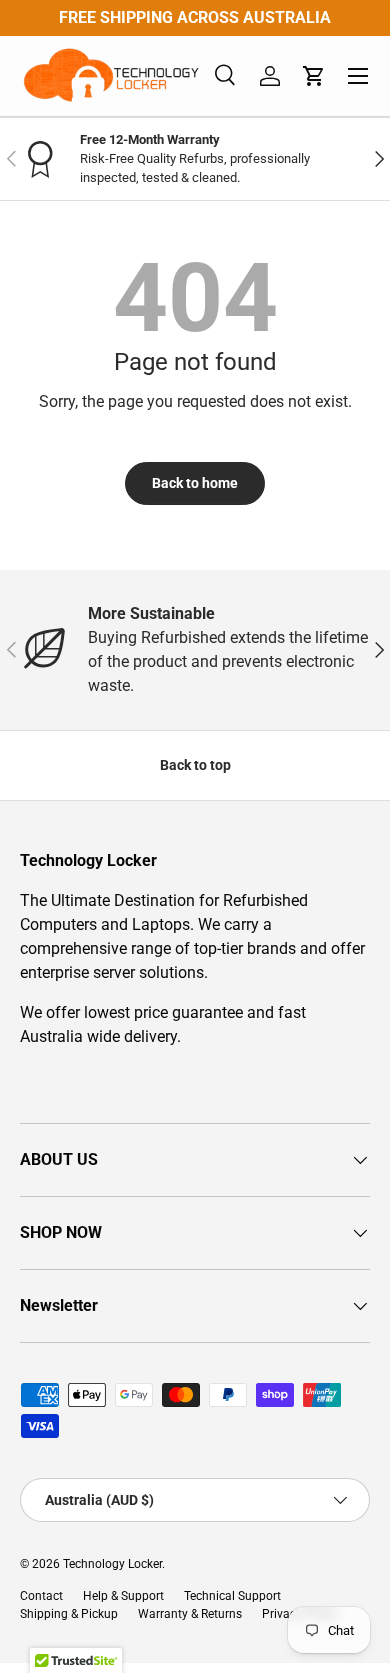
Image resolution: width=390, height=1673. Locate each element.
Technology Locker (112, 1564)
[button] (314, 76)
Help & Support (123, 1596)
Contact (41, 1596)
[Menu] (358, 76)
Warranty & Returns (190, 1614)
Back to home (195, 483)
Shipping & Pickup (69, 1614)
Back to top (195, 765)
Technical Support (232, 1596)
